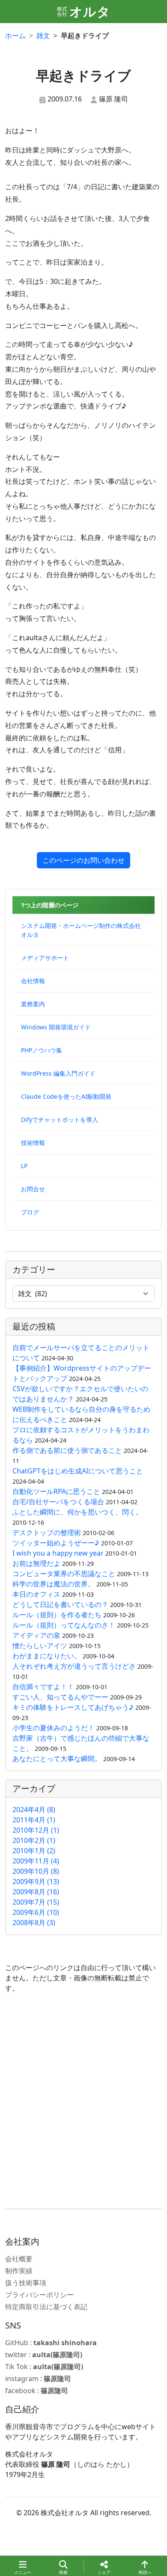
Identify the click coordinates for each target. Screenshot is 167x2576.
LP (24, 1166)
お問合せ (33, 1189)
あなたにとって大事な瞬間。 (58, 1759)
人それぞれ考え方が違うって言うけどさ (74, 1666)
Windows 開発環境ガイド (56, 1027)
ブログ (30, 1212)
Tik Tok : (44, 2367)
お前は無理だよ (36, 1563)
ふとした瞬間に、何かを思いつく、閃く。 (78, 1512)
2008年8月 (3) (34, 1923)
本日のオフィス (36, 1594)
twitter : (44, 2355)
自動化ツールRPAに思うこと (56, 1491)
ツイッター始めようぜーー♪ (56, 1543)
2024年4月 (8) (34, 1810)
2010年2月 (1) (34, 1840)
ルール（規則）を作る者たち (57, 1615)
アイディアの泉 (36, 1635)
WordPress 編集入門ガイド (58, 1073)
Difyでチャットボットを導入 (60, 1120)
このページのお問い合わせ (83, 860)
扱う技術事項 (26, 2283)
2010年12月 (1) (36, 1830)
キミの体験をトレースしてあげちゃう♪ (73, 1707)
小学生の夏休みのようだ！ (54, 1728)
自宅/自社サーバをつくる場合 (58, 1502)
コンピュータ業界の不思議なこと (64, 1574)
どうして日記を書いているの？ (60, 1604)
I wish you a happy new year (58, 1553)
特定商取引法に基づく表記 (46, 2307)
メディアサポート (45, 958)
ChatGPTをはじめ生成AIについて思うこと (78, 1471)
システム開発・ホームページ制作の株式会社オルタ (81, 930)
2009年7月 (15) (36, 1902)
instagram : (38, 2379)
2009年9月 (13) (36, 1881)
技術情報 (33, 1143)
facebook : (37, 2391)
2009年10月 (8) (36, 1871)
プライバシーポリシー (39, 2295)
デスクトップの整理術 (47, 1532)
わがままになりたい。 (47, 1656)
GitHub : (51, 2343)
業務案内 (33, 1004)
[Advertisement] (83, 2101)
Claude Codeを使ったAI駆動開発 (66, 1096)
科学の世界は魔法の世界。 (54, 1584)
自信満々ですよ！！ (43, 1687)
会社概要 (19, 2259)
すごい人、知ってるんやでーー (60, 1697)
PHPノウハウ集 (42, 1050)
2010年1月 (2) (34, 1851)
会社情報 (33, 981)
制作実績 (19, 2271)
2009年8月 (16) (36, 1892)
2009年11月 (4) (36, 1861)
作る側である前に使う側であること (67, 1450)
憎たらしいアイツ (40, 1646)
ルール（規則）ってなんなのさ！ (64, 1625)
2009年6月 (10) (36, 1912)
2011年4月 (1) (34, 1820)
